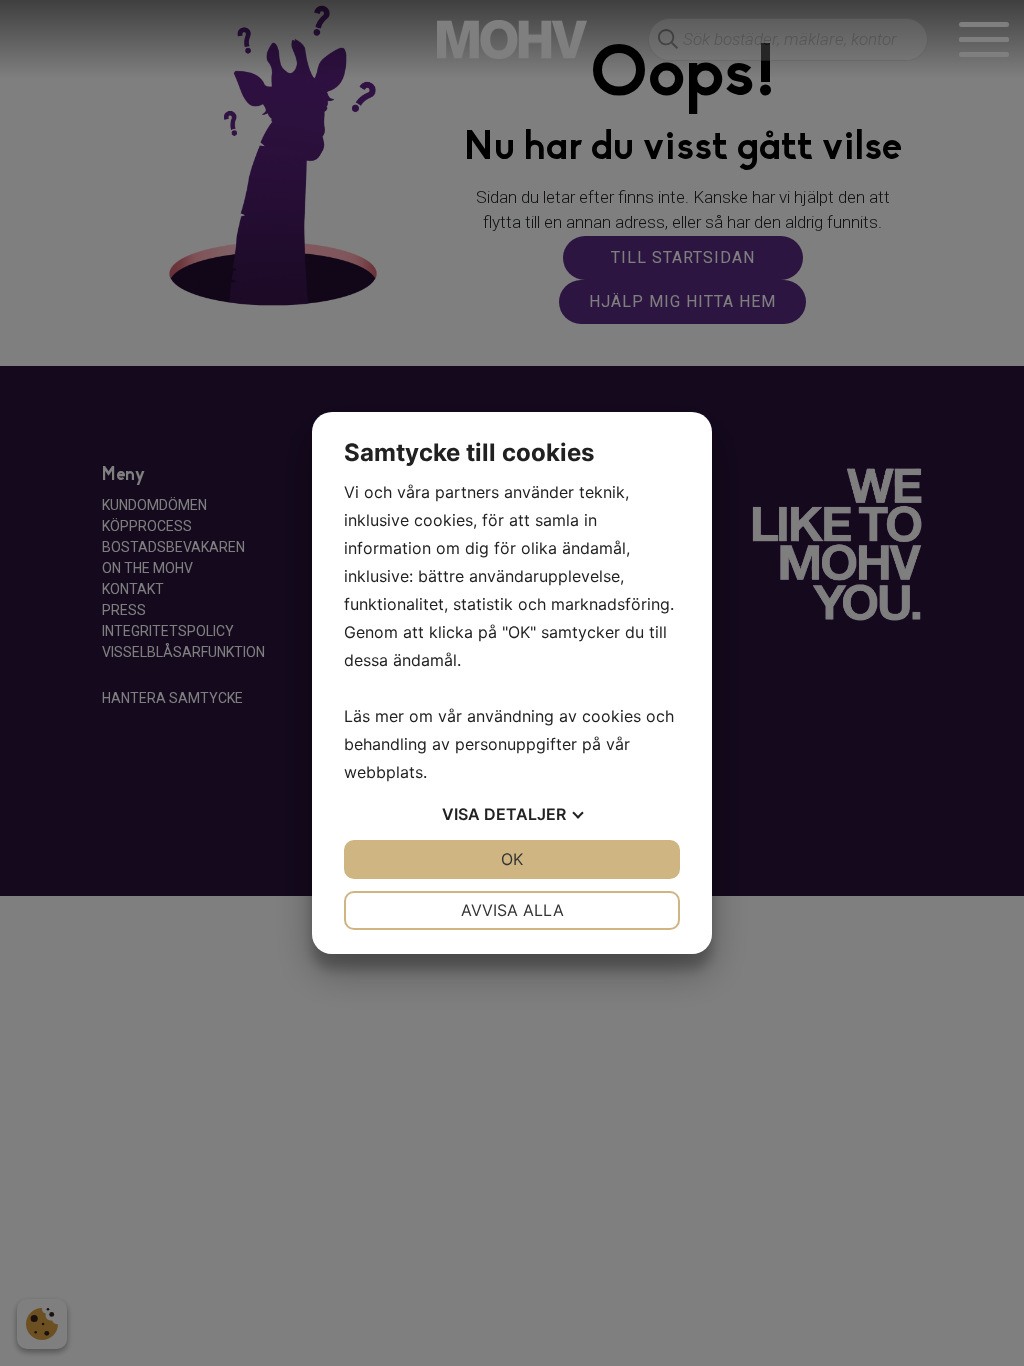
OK (512, 859)
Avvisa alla (512, 910)
